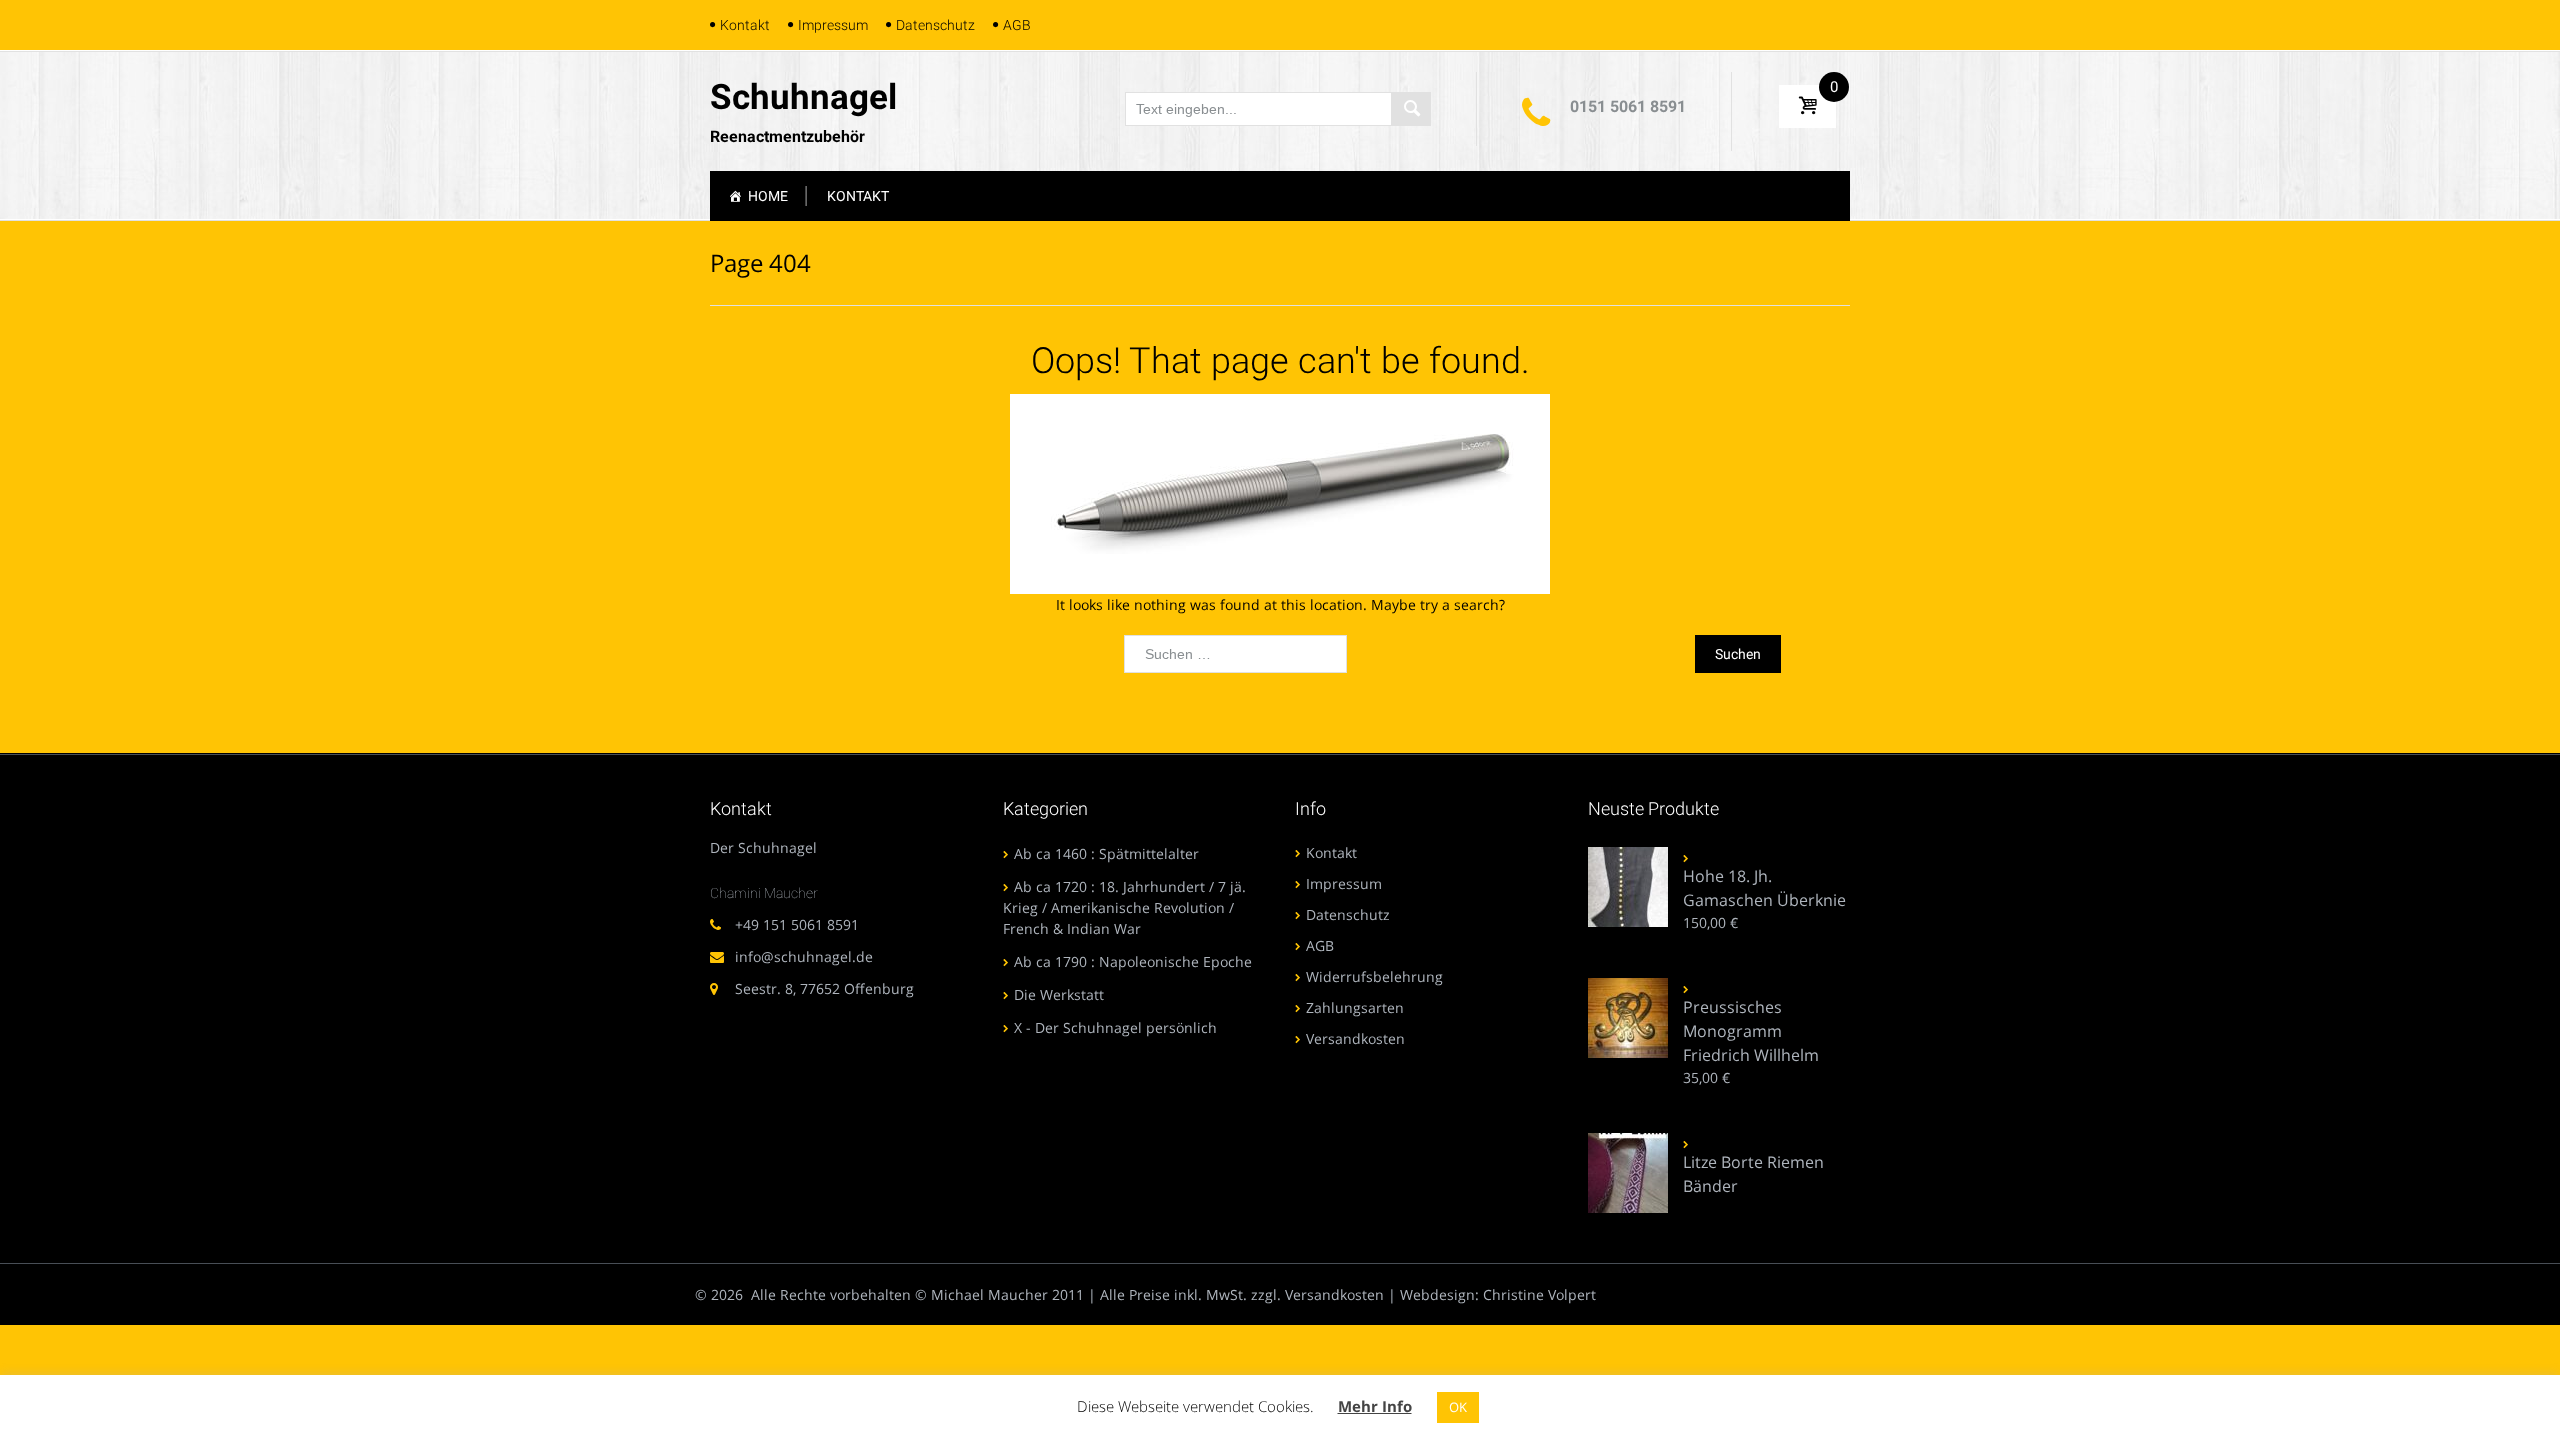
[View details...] (1628, 885)
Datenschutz (935, 25)
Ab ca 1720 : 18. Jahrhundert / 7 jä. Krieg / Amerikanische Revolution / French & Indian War (1124, 907)
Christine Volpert (1539, 1294)
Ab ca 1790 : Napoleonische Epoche (1133, 961)
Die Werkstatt (1059, 994)
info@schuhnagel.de (804, 956)
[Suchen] (1411, 109)
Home (768, 196)
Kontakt (745, 25)
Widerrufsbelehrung (1374, 976)
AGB (1017, 25)
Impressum (833, 25)
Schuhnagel (803, 97)
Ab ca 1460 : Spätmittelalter (1106, 853)
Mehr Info (1375, 1406)
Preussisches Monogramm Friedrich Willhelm (1751, 1031)
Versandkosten (1355, 1038)
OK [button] (1458, 1407)
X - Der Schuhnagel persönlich (1115, 1027)
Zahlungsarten (1355, 1007)
